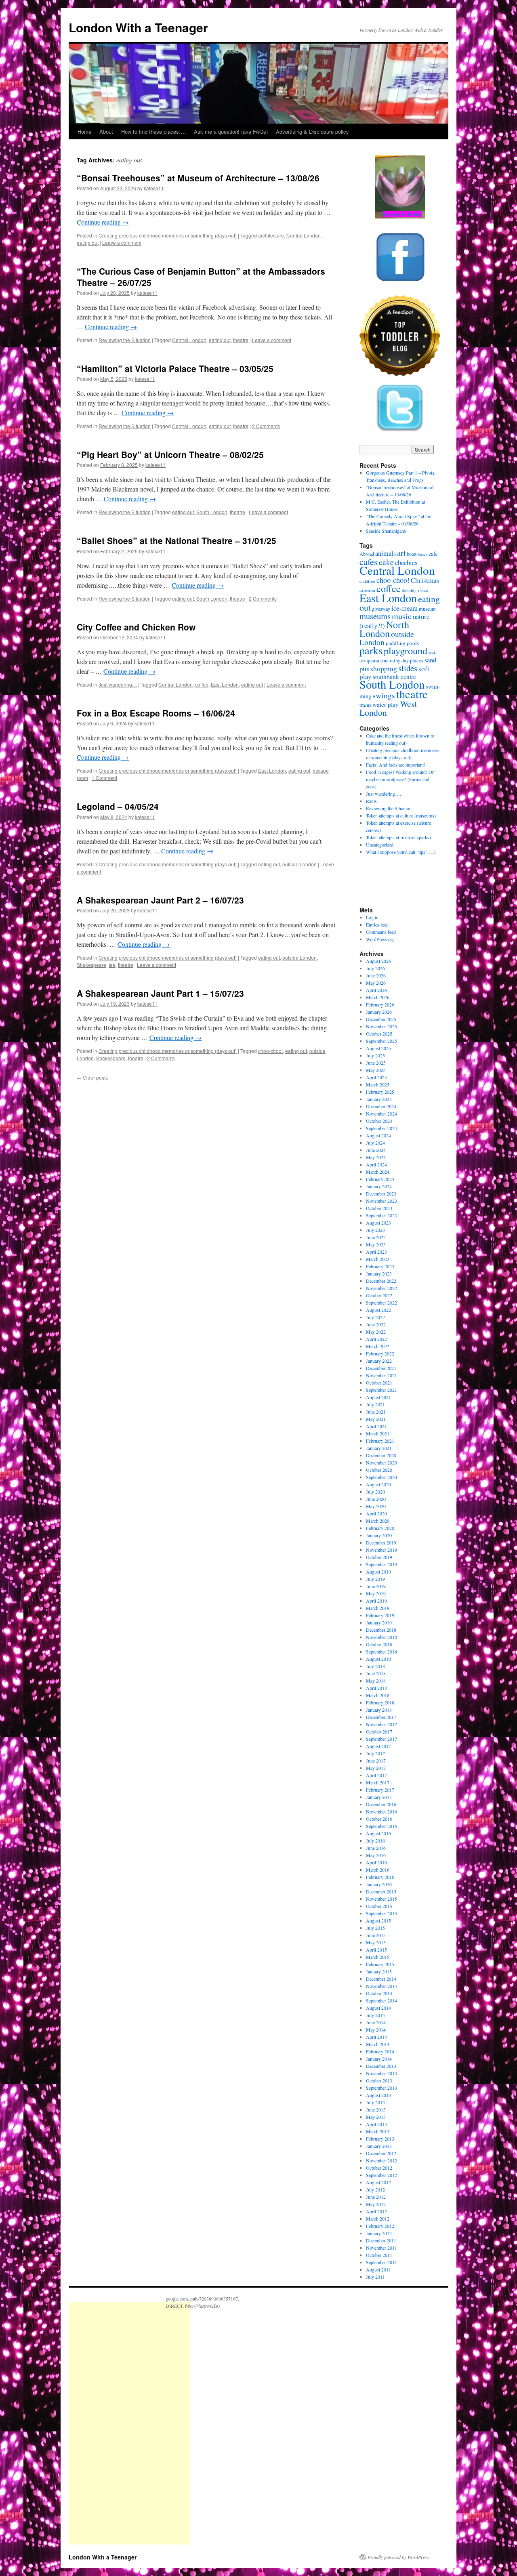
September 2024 (381, 1128)
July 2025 (375, 1055)
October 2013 (379, 2080)
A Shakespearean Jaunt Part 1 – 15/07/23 (160, 993)
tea (112, 965)
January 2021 (379, 1448)
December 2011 (381, 2240)
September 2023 (381, 1215)
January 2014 (379, 2059)
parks (371, 650)
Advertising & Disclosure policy (312, 131)
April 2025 (376, 1077)
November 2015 (381, 1899)
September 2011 (381, 2262)
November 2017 (381, 1724)
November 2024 (381, 1114)
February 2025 (380, 1092)
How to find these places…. (153, 131)
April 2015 (376, 1950)
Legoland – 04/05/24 (118, 806)
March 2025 (378, 1084)
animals (386, 553)
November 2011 (381, 2248)
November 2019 (381, 1550)
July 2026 (375, 968)
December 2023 (381, 1193)
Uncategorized (380, 845)
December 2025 (381, 1019)
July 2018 (375, 1666)
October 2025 (379, 1034)
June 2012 (376, 2197)
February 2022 (380, 1353)
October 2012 (379, 2168)
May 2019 (376, 1593)
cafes (369, 561)
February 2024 (380, 1179)
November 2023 (381, 1201)
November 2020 (381, 1462)
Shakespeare (91, 965)
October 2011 (379, 2255)
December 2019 (381, 1542)
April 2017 (376, 1775)
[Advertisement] (129, 2423)
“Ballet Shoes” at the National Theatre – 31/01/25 (177, 540)
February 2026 (380, 1004)
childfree (367, 581)
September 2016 (381, 1826)
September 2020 (381, 1477)
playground (406, 650)
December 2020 (381, 1455)
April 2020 (376, 1513)
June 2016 (376, 1848)
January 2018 (379, 1710)
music (402, 616)
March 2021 (378, 1433)
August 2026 (378, 961)
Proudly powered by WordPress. (399, 2557)
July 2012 (375, 2189)
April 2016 (376, 1862)
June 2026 (376, 975)
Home (84, 131)
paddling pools (402, 643)
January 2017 (379, 1797)
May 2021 (376, 1419)
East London (225, 684)
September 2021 (381, 1390)
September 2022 (381, 1303)
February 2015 (380, 1964)
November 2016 (381, 1811)
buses (423, 554)
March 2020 (378, 1521)
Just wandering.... (118, 684)
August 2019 (378, 1572)
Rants (371, 801)
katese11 (154, 188)
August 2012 (378, 2182)
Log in (372, 917)
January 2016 (379, 1884)
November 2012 (381, 2160)
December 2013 (381, 2066)
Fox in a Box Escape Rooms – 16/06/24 (156, 713)
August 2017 (378, 1746)
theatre (241, 340)
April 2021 (376, 1426)
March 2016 (378, 1870)
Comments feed (381, 932)
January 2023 (379, 1273)
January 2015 (379, 1971)
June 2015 (376, 1935)
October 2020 (379, 1470)
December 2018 (381, 1630)
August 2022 (378, 1310)
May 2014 (376, 2030)
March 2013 (378, 2131)
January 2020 (379, 1535)
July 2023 (375, 1230)
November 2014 (381, 1986)
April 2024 (376, 1164)
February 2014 (380, 2051)
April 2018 (376, 1688)
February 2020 (380, 1528)
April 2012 (376, 2211)
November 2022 (381, 1288)
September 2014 (381, 2000)
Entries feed (377, 925)
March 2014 (378, 2044)
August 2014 (378, 2008)
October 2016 (379, 1819)
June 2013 (376, 2110)
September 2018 (381, 1651)
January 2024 (379, 1186)
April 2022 (376, 1339)
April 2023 (376, 1252)
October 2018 (379, 1644)
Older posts (92, 1077)
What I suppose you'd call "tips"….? (401, 852)
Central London (304, 235)
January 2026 (379, 1012)
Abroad (367, 554)
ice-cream (405, 608)
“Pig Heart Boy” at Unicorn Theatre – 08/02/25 (170, 454)
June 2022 (376, 1324)
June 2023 (376, 1237)
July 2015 (375, 1928)
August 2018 (378, 1659)
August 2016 (378, 1833)
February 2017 (380, 1790)
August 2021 (378, 1397)
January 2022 (379, 1361)
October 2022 (379, 1295)
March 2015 (378, 1957)
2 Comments (266, 426)
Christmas (425, 580)
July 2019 (375, 1579)
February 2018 (380, 1702)
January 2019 (379, 1622)
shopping (384, 668)
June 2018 (376, 1673)
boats (412, 554)
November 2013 (381, 2073)
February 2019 (380, 1615)
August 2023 (378, 1223)
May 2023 (376, 1244)
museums (375, 616)
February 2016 (380, 1877)
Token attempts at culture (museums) (401, 815)
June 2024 (376, 1150)
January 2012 (379, 2233)
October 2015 (379, 1906)
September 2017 (381, 1739)
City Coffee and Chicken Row (136, 627)
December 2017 (381, 1717)
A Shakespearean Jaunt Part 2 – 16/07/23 (160, 900)
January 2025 (379, 1099)
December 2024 (381, 1106)
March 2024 (378, 1172)
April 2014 (376, 2037)
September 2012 (381, 2175)
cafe (433, 554)
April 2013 (376, 2124)
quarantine (378, 661)
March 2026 (378, 997)
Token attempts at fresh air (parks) (398, 837)
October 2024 (379, 1121)
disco (423, 590)
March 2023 (378, 1259)
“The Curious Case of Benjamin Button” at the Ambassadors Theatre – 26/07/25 (201, 276)
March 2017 (378, 1782)
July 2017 (375, 1753)
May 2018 (376, 1681)
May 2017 (376, 1768)
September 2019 (381, 1564)
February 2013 (380, 2139)
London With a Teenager (138, 27)
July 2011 (375, 2277)
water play (386, 704)
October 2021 (379, 1383)
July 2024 (375, 1143)
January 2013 (379, 2146)
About (106, 131)
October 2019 (379, 1557)
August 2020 (378, 1484)
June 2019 (376, 1586)
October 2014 (379, 1993)
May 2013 (376, 2117)
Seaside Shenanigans (386, 531)
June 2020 (376, 1499)
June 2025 (376, 1063)
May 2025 (376, 1070)
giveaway (381, 609)
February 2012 (380, 2226)
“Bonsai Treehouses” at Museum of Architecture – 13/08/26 (198, 178)
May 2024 (376, 1157)
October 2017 (379, 1731)
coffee (202, 684)
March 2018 (378, 1695)
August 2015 (378, 1920)
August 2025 (378, 1048)
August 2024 (378, 1135)
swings (384, 695)
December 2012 (381, 2153)
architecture (271, 235)
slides (408, 668)
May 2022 (376, 1332)
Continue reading (103, 222)
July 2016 (375, 1841)
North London (384, 629)
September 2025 (381, 1041)
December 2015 (381, 1891)
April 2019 (376, 1601)
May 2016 (376, 1855)
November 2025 (381, 1026)
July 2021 (375, 1404)
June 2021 (376, 1412)
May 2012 (376, 2204)
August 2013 (378, 2095)
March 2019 (378, 1608)
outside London (299, 864)
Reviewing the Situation (125, 340)
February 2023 (380, 1266)
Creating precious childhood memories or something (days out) (168, 235)
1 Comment (104, 778)
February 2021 (380, 1441)
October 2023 (379, 1208)
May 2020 (376, 1506)
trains (365, 705)
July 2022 (375, 1317)
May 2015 (376, 1942)
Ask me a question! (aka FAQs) (231, 131)
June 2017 (376, 1761)
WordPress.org (380, 939)
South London (212, 512)
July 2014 (375, 2015)
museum (427, 609)
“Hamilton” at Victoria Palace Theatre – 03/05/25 (175, 368)
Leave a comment (122, 243)
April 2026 (376, 990)
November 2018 (381, 1637)
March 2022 (378, 1346)
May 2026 (376, 983)
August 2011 (378, 2269)
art (401, 553)
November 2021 (381, 1375)
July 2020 (375, 1492)
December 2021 (381, 1368)
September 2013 (381, 2088)
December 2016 (381, 1804)
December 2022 (381, 1281)
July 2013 (375, 2102)
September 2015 (381, 1913)
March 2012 (378, 2219)
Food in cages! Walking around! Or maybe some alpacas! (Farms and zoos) (400, 779)
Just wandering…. (384, 794)
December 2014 (381, 1979)
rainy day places (407, 661)
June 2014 (376, 2022)
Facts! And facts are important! (396, 765)
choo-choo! (270, 1051)
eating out (88, 243)
